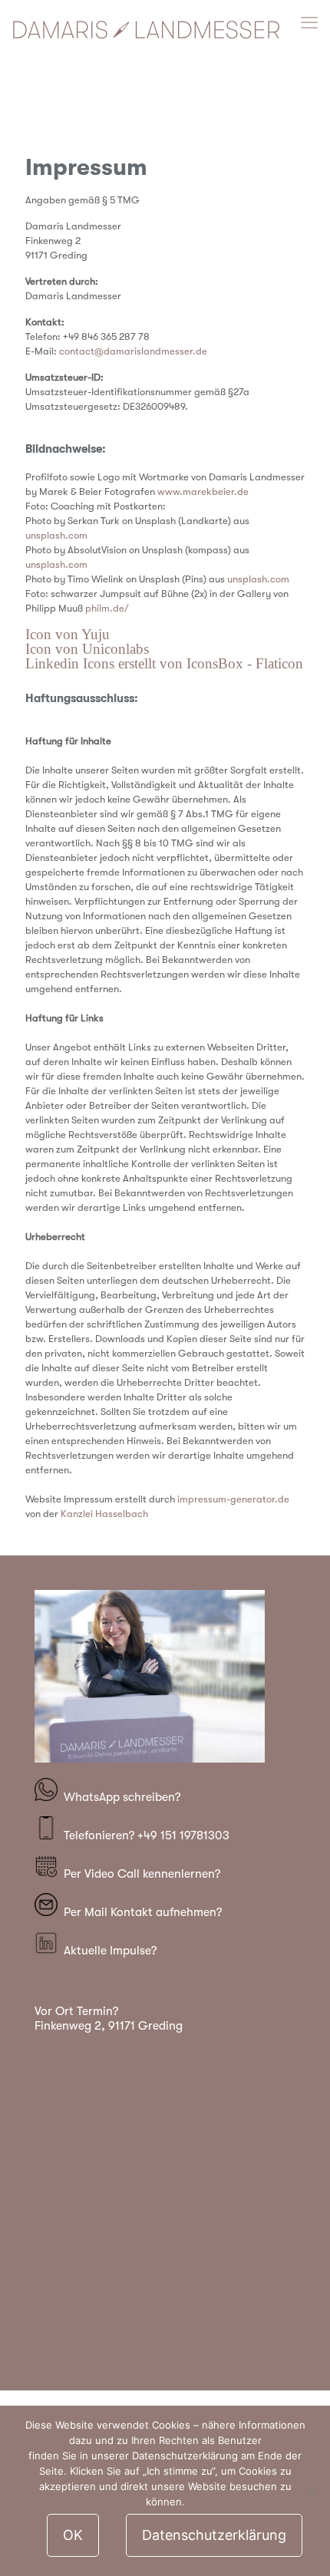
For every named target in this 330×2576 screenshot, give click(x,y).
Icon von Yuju (68, 634)
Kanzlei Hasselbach (104, 1514)
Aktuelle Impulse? (107, 1951)
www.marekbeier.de (203, 491)
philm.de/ (107, 608)
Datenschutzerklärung (214, 2535)
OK (73, 2535)
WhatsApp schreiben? (122, 1797)
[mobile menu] (309, 23)
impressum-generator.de (233, 1499)
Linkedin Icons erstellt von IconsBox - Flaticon (164, 663)
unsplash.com (56, 535)
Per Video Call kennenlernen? (139, 1874)
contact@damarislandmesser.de (133, 351)
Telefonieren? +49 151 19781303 (144, 1836)
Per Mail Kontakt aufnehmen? (140, 1912)
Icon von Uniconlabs (87, 649)
